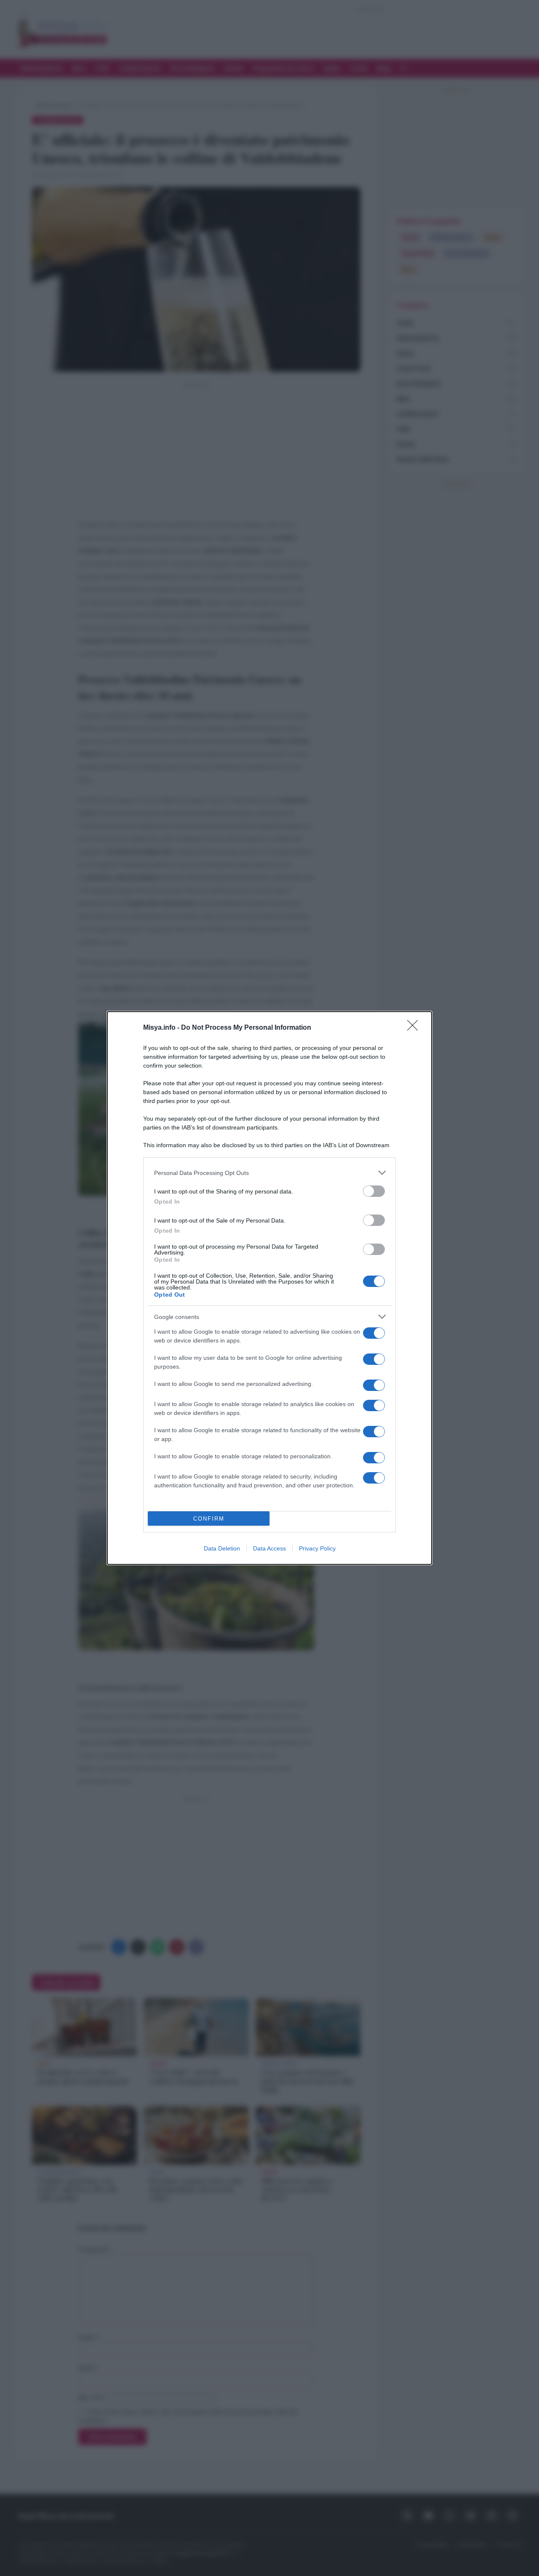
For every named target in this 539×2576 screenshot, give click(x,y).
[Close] (415, 1028)
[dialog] (269, 1288)
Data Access (269, 1548)
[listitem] (269, 1173)
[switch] (374, 1191)
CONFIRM (209, 1519)
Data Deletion (222, 1548)
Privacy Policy (317, 1548)
